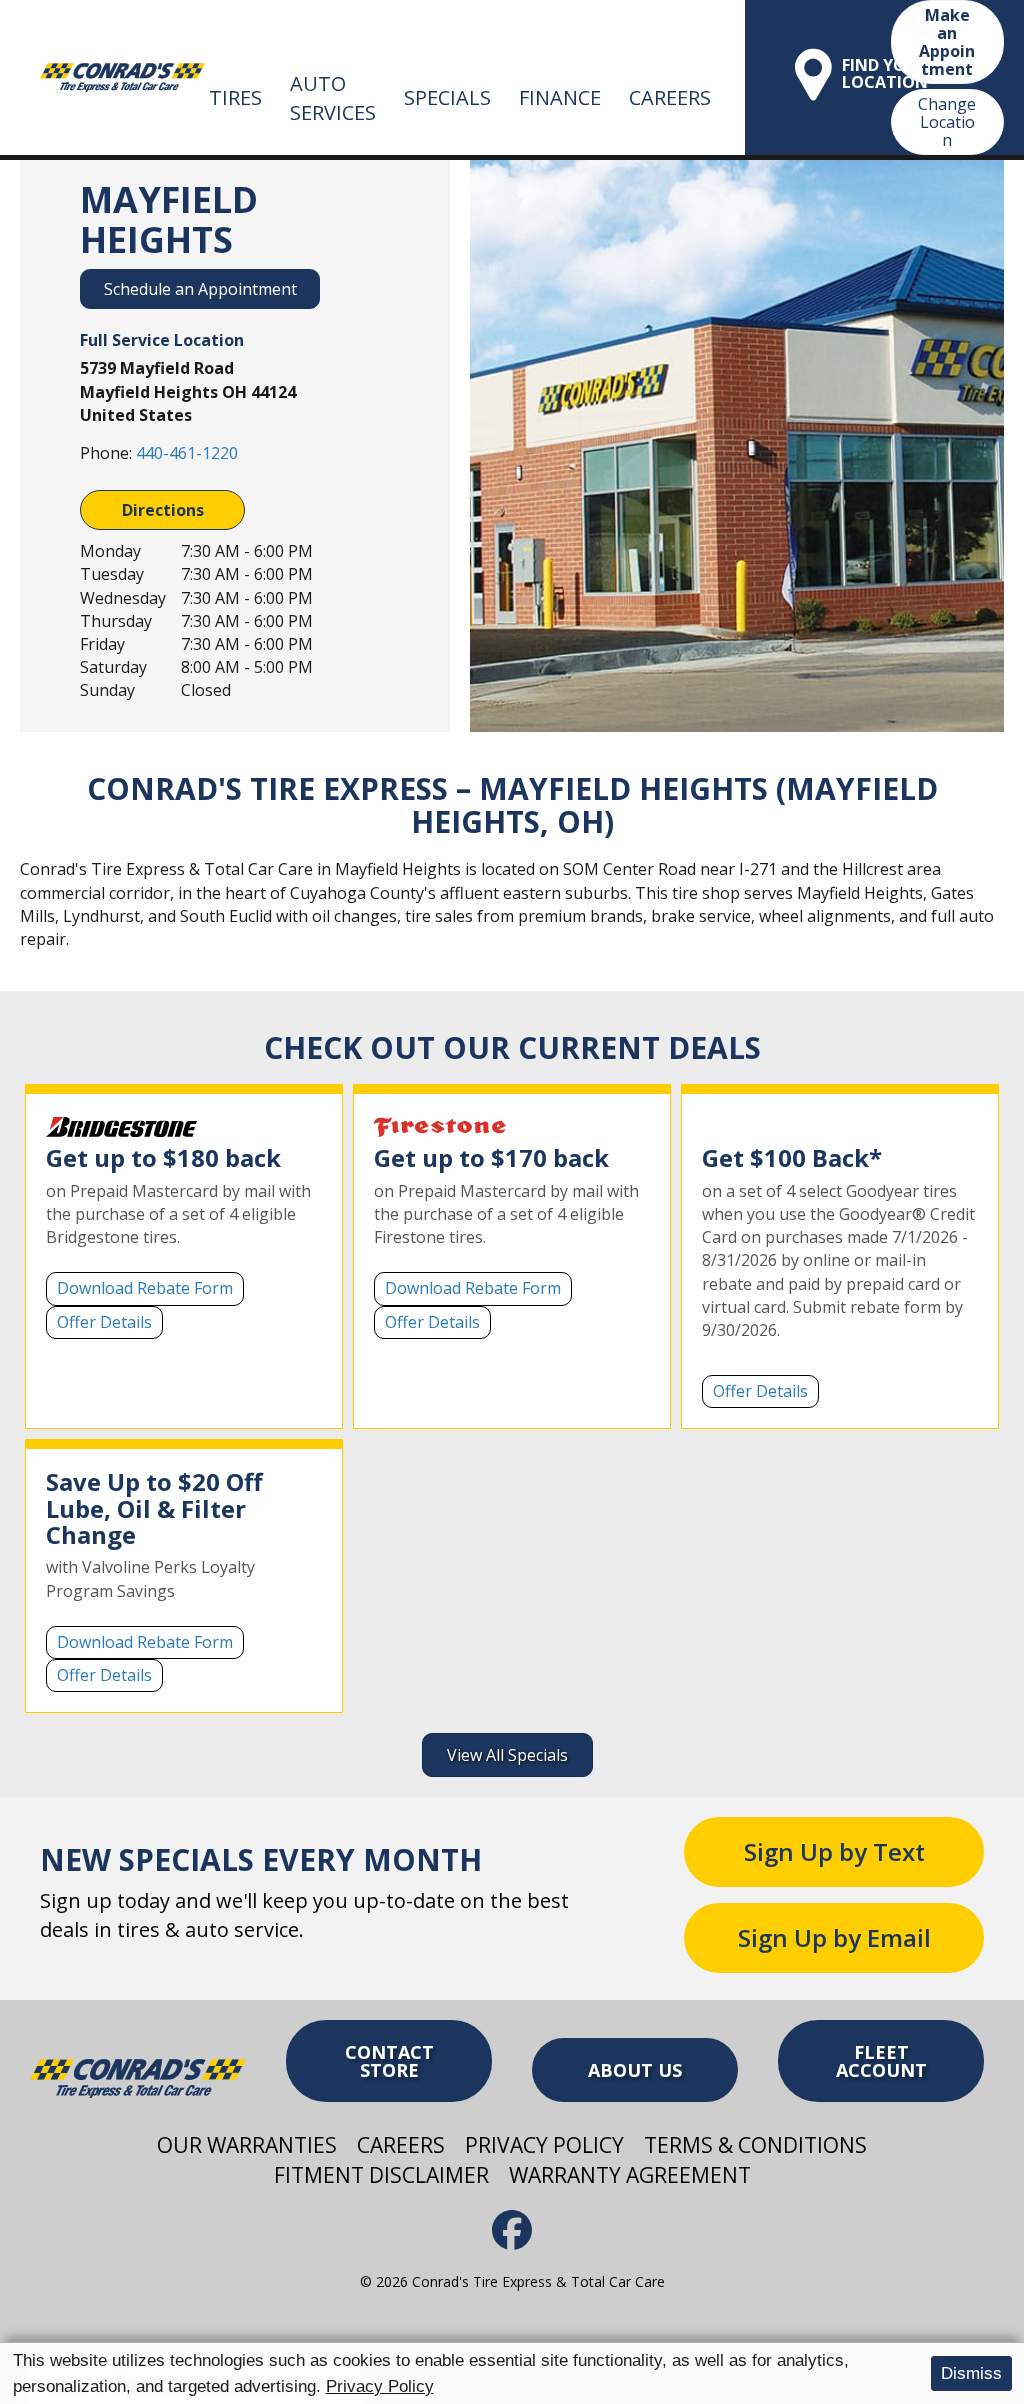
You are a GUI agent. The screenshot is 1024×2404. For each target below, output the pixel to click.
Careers (670, 97)
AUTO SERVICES (333, 98)
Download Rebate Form (145, 1288)
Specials (447, 97)
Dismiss (971, 2373)
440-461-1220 (187, 453)
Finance (560, 97)
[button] (834, 1852)
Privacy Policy (380, 2386)
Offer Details (104, 1322)
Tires (235, 97)
